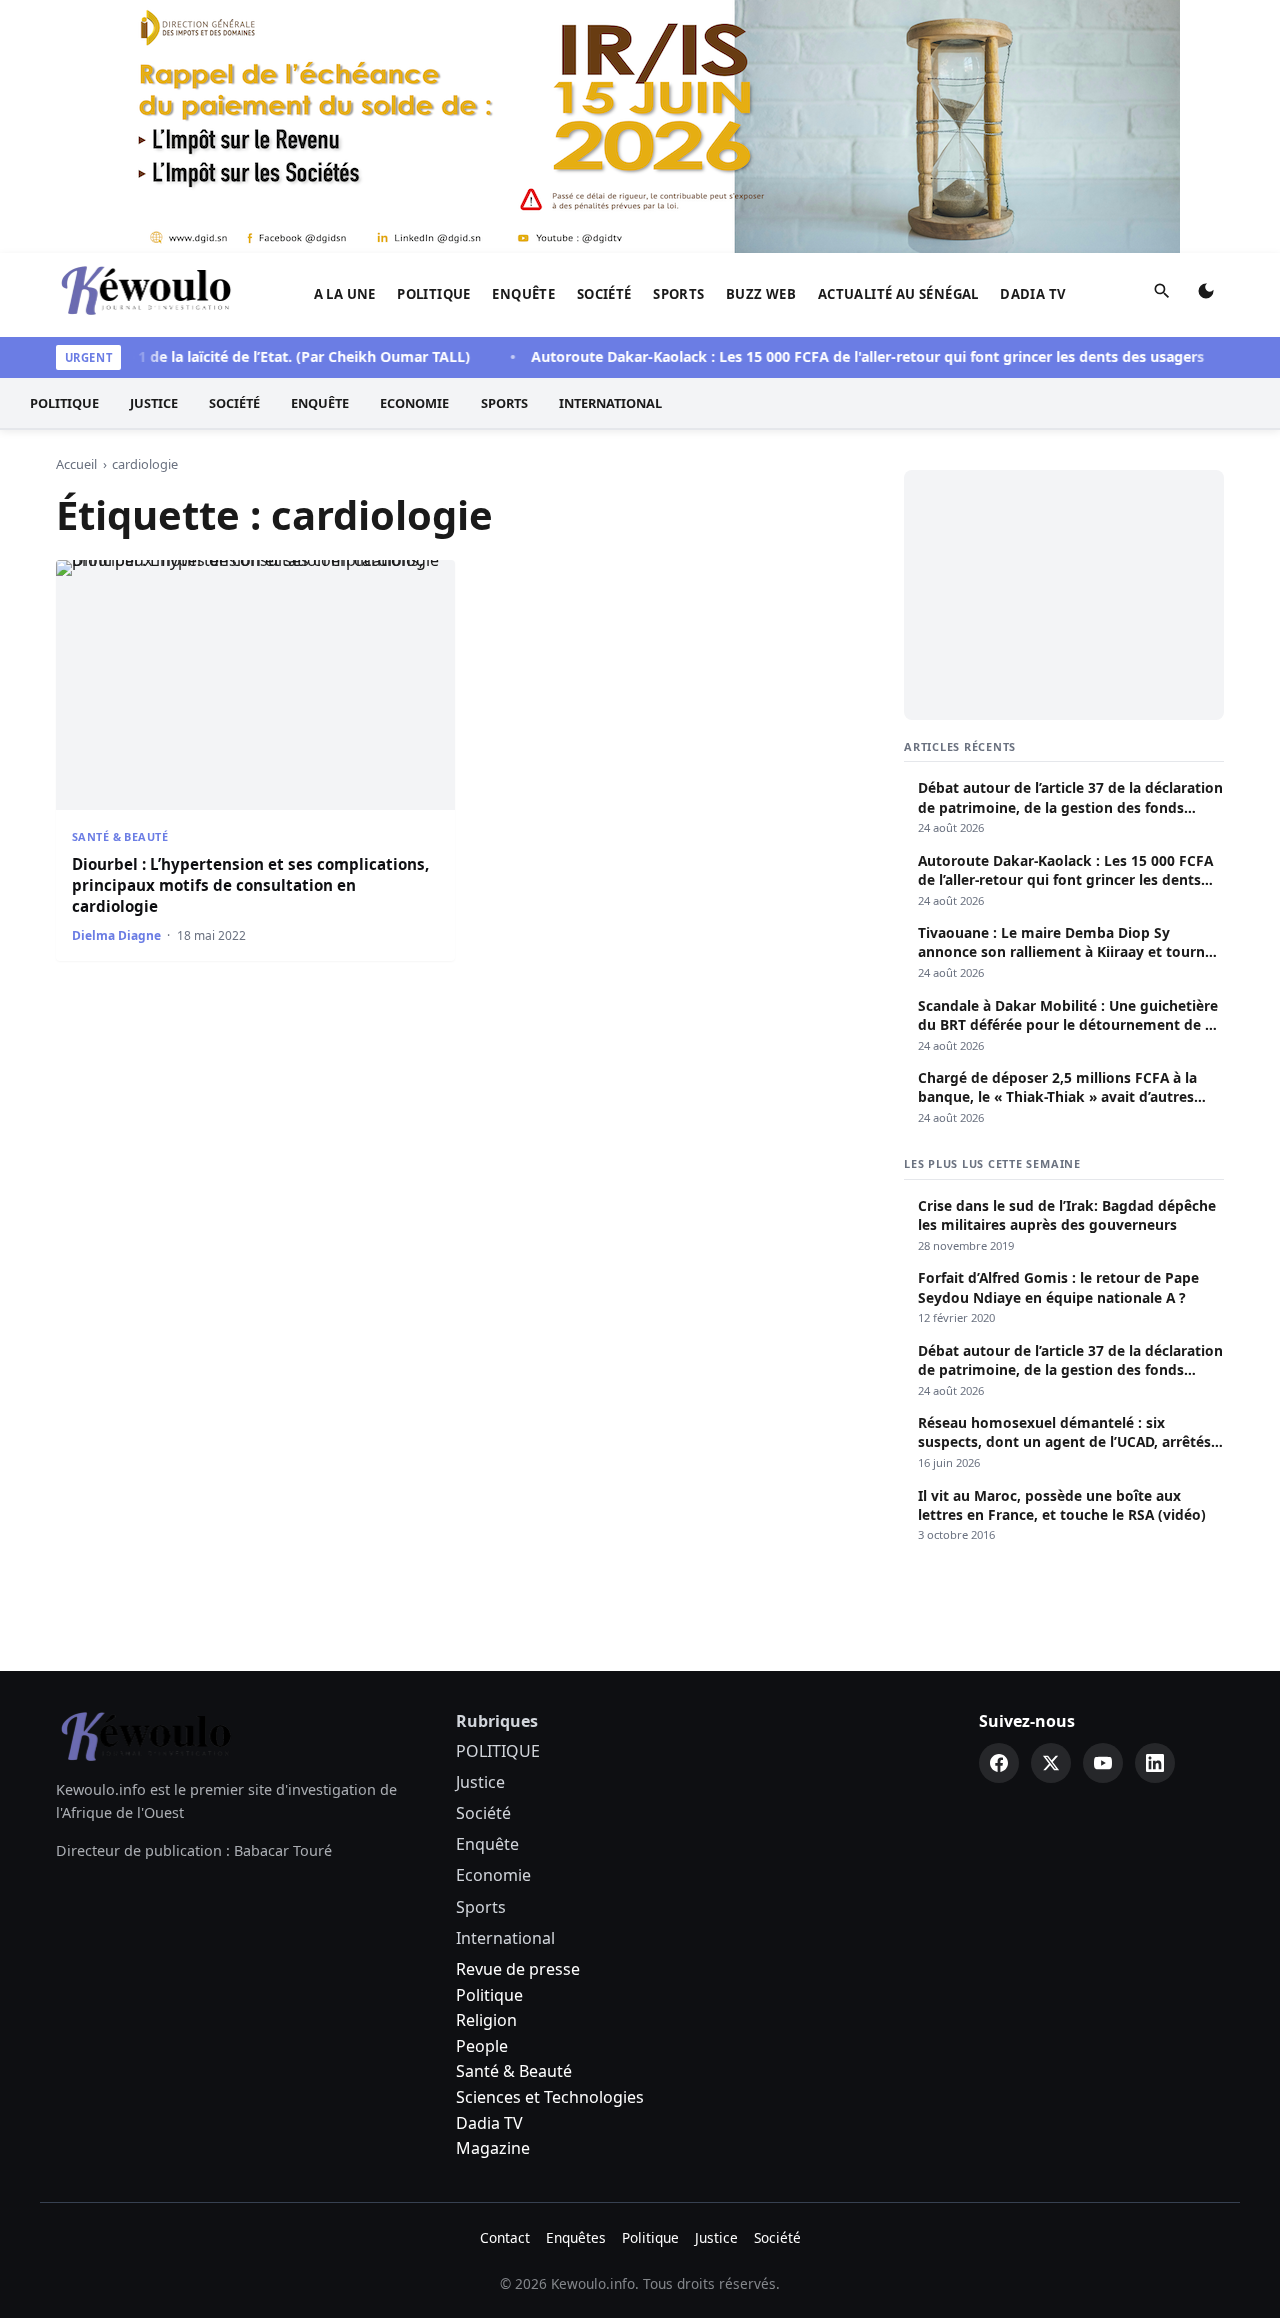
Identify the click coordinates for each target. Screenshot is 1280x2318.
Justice (154, 403)
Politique (489, 1995)
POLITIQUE (434, 294)
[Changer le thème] (1206, 295)
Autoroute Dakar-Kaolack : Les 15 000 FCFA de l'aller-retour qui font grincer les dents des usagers (838, 356)
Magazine (493, 2148)
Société (604, 294)
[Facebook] (999, 1763)
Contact (505, 2237)
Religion (486, 2020)
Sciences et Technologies (550, 2097)
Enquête (523, 294)
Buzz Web (761, 294)
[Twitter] (1051, 1763)
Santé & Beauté (120, 836)
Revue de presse (518, 1969)
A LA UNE (345, 294)
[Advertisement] (1064, 595)
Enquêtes (576, 2237)
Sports (678, 294)
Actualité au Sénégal (898, 294)
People (482, 2046)
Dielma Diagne (116, 935)
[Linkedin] (1155, 1763)
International (610, 403)
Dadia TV (1033, 294)
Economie (414, 403)
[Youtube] (1103, 1763)
